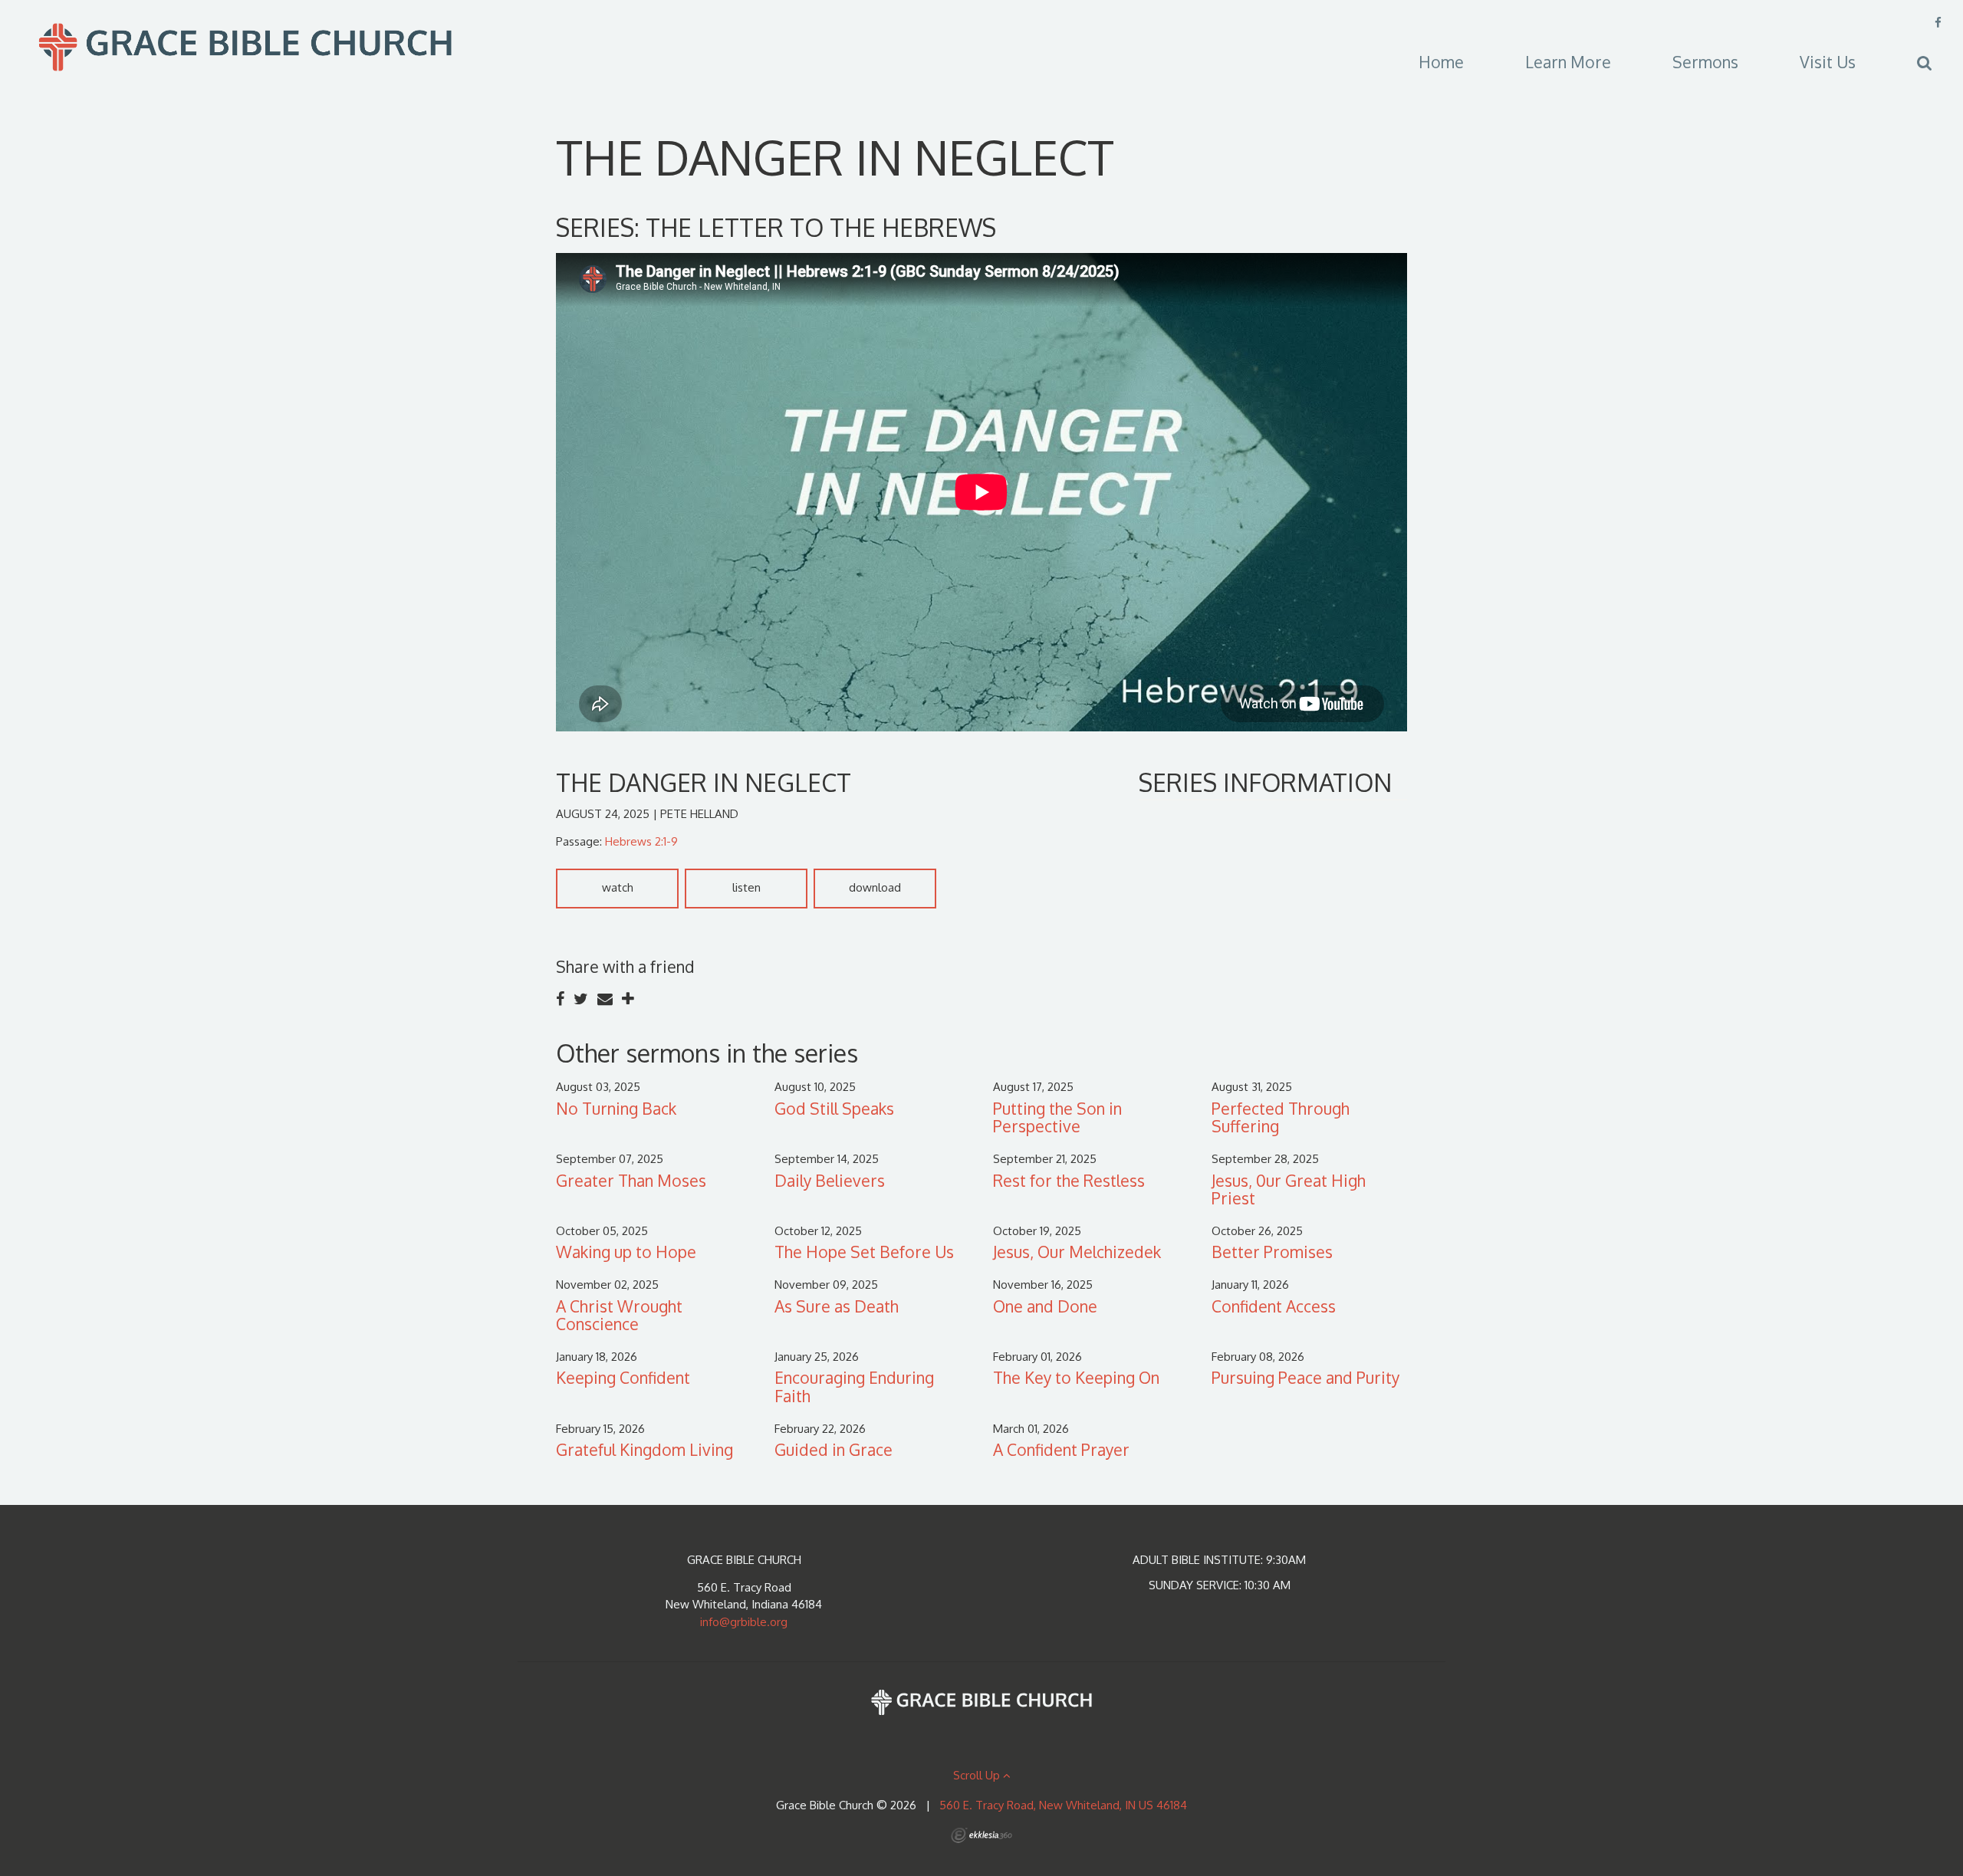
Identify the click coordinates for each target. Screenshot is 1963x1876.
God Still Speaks (834, 1108)
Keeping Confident (623, 1377)
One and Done (1045, 1306)
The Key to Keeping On (1076, 1377)
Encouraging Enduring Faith (854, 1386)
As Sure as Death (837, 1306)
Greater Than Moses (631, 1180)
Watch (618, 887)
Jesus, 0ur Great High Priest (1289, 1189)
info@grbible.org (744, 1622)
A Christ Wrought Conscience (619, 1315)
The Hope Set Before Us (864, 1252)
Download (875, 887)
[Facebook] (1938, 23)
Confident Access (1274, 1306)
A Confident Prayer (1061, 1449)
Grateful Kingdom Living (644, 1449)
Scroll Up (978, 1775)
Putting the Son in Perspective (1057, 1117)
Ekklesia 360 (981, 1835)
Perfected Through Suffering (1281, 1117)
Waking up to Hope (626, 1252)
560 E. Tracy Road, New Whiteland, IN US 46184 (1063, 1805)
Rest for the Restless (1069, 1180)
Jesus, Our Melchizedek (1077, 1252)
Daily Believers (830, 1180)
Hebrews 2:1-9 (641, 841)
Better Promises (1272, 1252)
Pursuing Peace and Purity (1305, 1377)
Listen (746, 887)
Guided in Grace (834, 1449)
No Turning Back (616, 1108)
